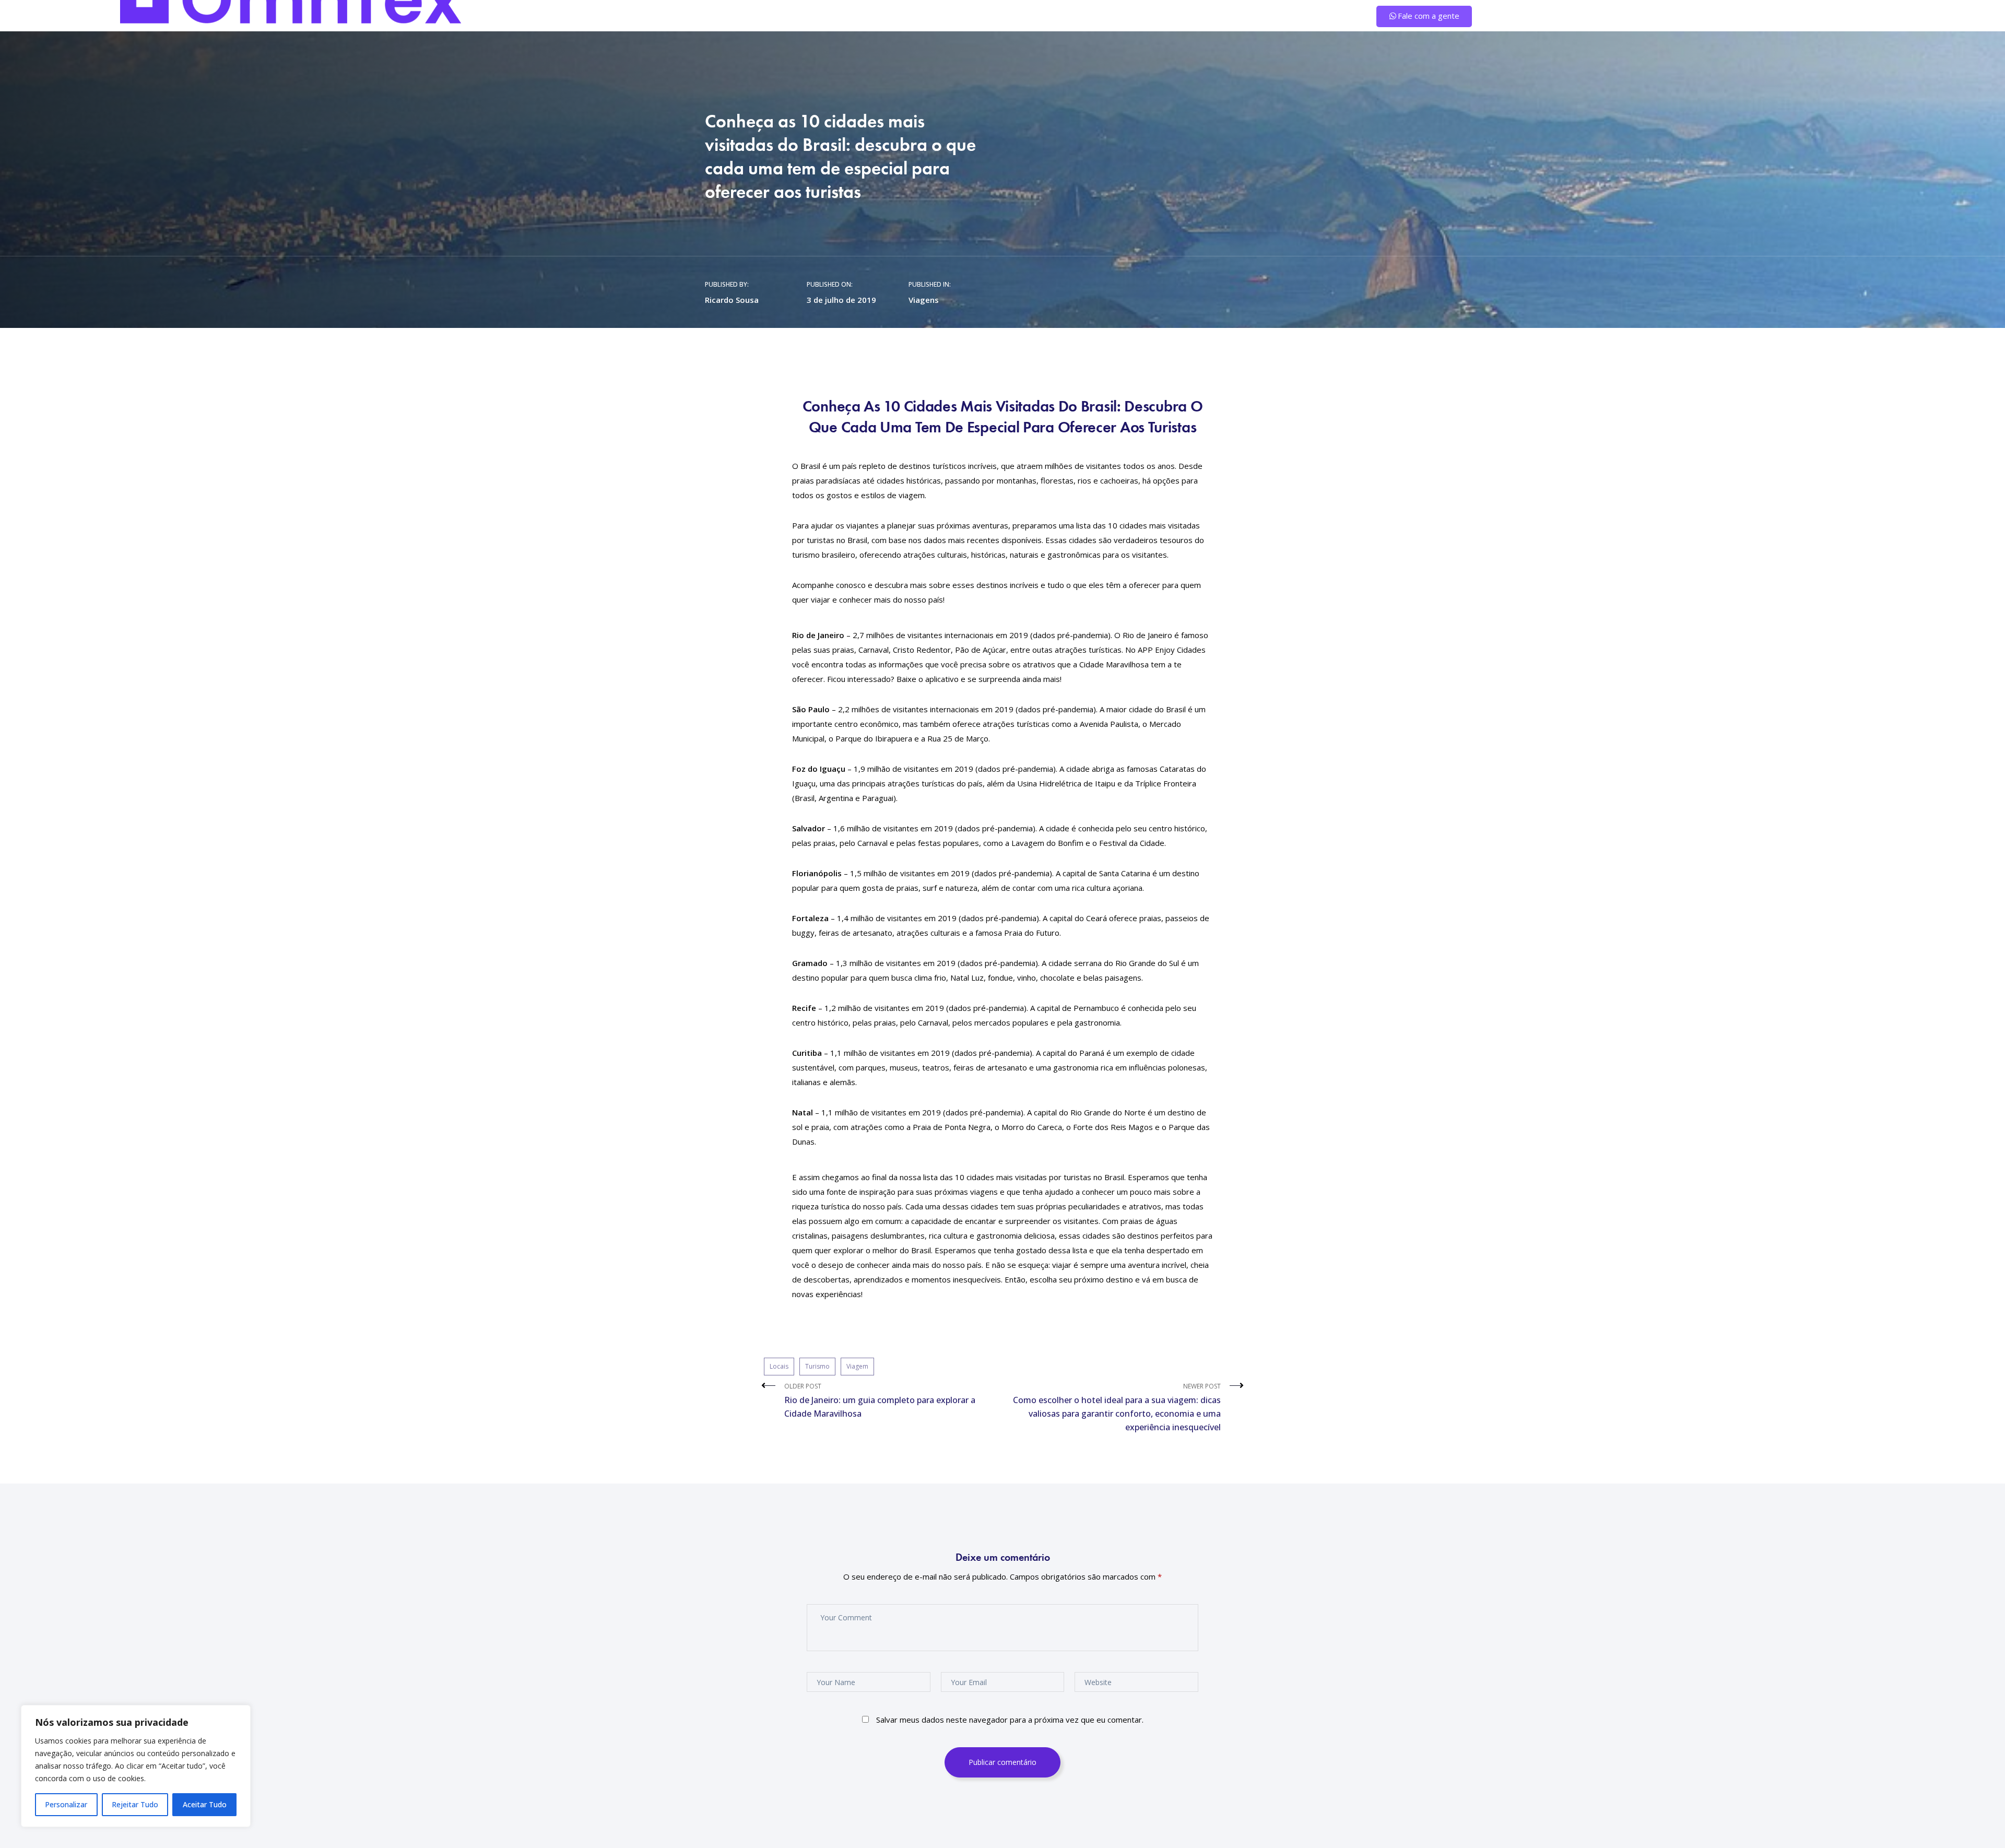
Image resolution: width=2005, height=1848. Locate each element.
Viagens (924, 300)
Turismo (817, 1366)
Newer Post (1117, 1407)
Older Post (880, 1400)
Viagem (857, 1366)
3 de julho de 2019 (841, 300)
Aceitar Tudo (205, 1804)
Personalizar (66, 1804)
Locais (779, 1366)
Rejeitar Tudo (135, 1804)
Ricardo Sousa (732, 300)
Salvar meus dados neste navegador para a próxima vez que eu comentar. (1010, 1720)
